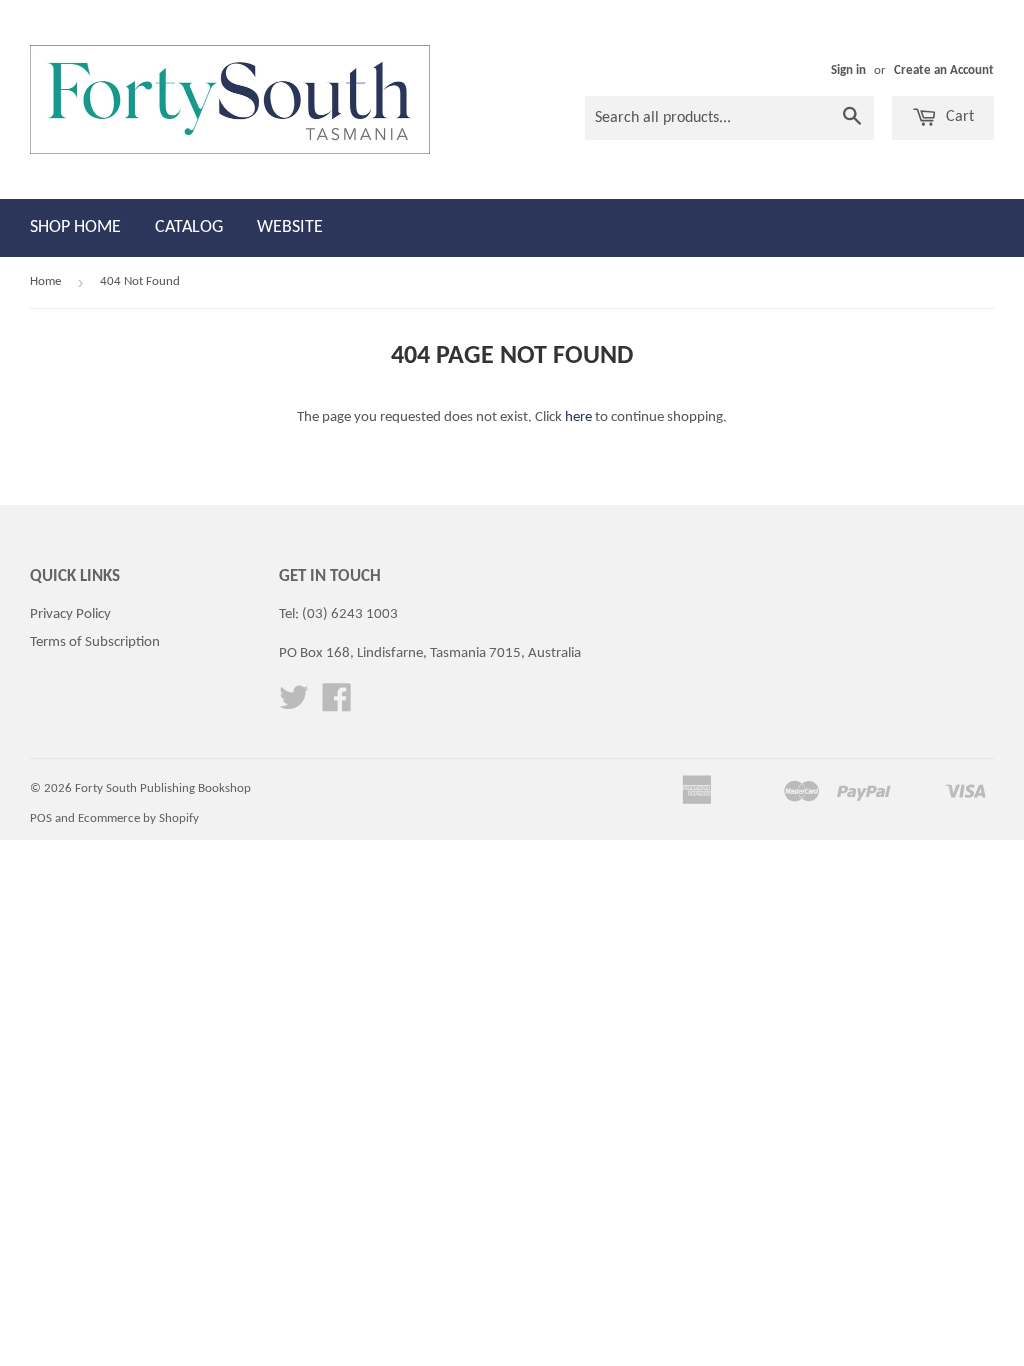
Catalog (189, 227)
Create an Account (944, 70)
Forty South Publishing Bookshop (163, 788)
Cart (958, 117)
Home (45, 281)
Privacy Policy (70, 614)
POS (41, 818)
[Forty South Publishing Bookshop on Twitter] (294, 705)
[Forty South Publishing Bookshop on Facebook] (337, 705)
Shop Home (75, 227)
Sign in (848, 70)
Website (290, 227)
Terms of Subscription (95, 642)
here (578, 417)
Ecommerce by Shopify (138, 818)
